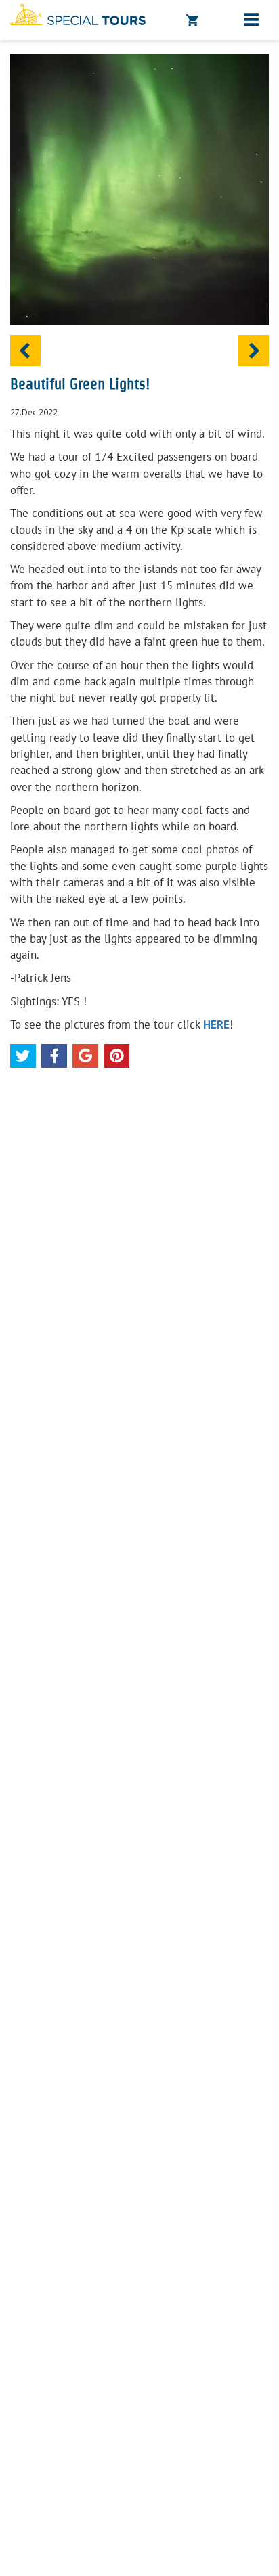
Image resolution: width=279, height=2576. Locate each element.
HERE (216, 1024)
